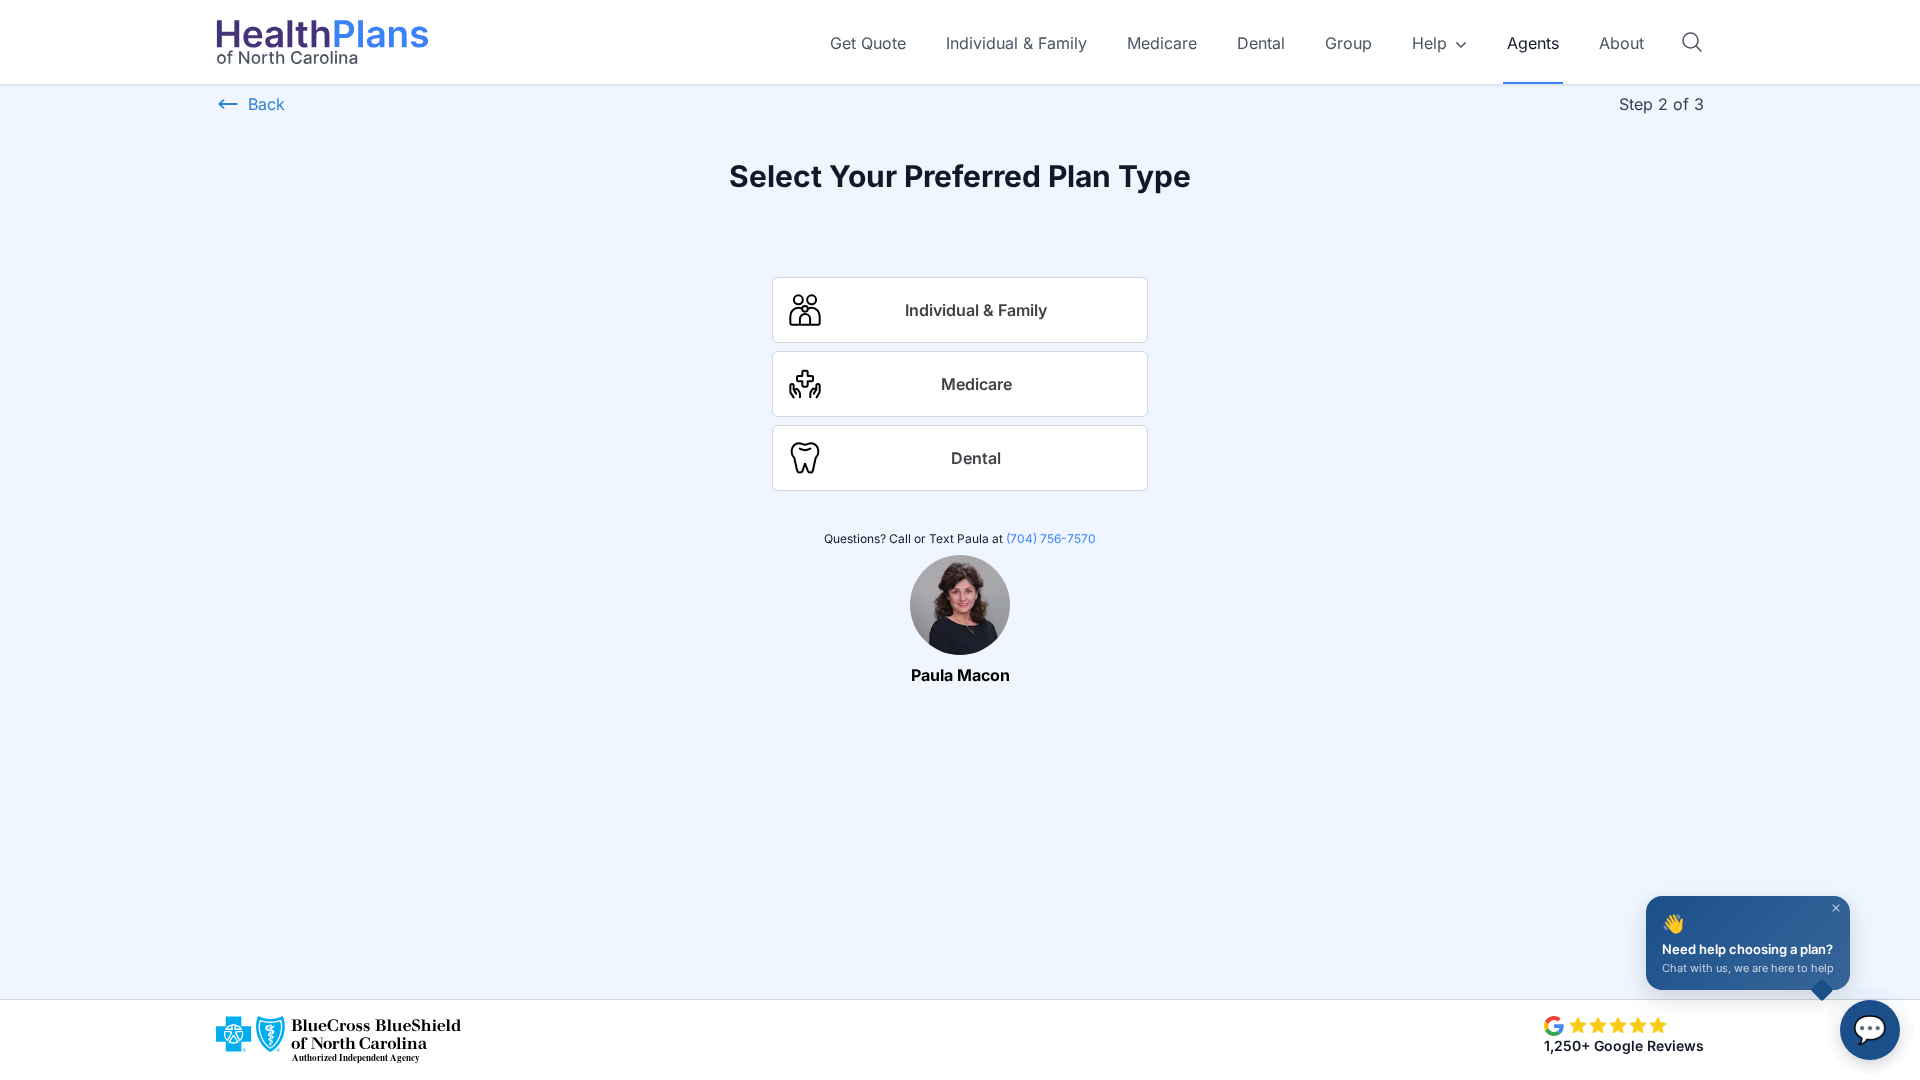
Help (1429, 43)
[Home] (322, 42)
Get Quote (868, 43)
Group (1348, 43)
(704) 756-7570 (1051, 538)
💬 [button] (1870, 1029)
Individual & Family (1016, 43)
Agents (1533, 43)
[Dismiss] (1836, 908)
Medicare (1162, 43)
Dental (1261, 43)
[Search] (1692, 42)
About (1621, 43)
